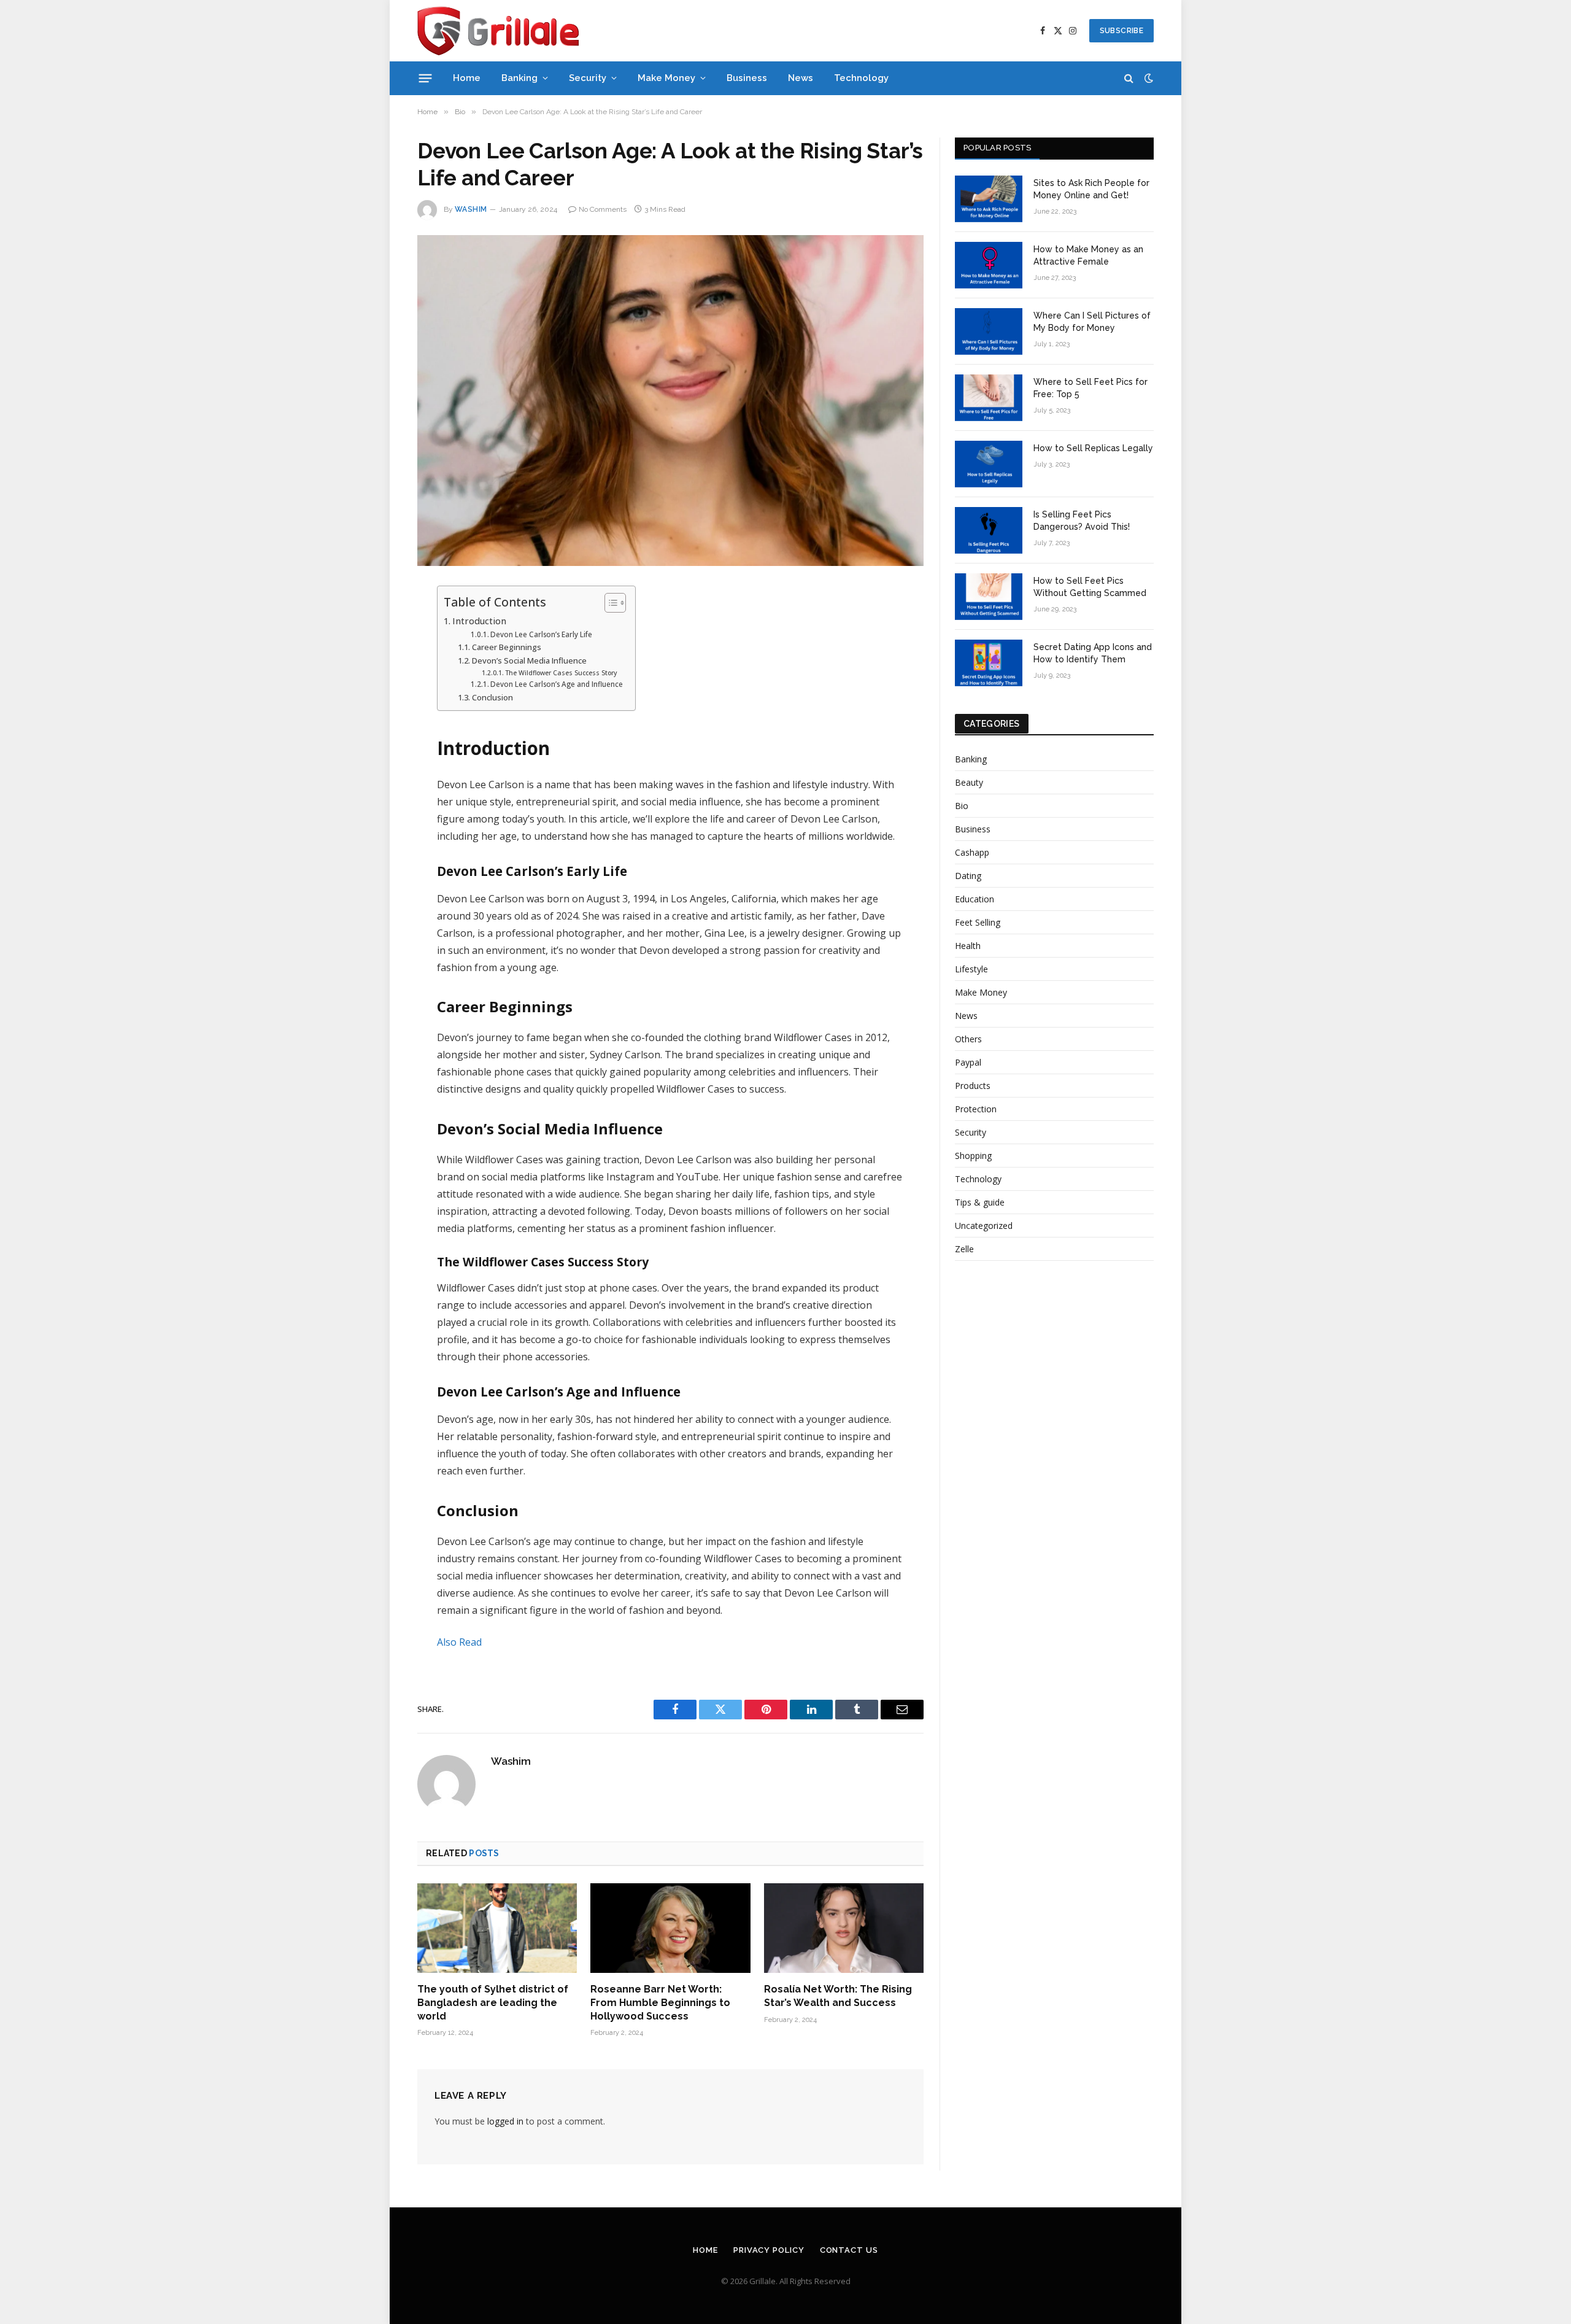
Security (588, 78)
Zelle (964, 1249)
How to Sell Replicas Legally (1093, 448)
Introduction (479, 621)
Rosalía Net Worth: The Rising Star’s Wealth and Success (838, 1996)
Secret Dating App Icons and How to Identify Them (1093, 653)
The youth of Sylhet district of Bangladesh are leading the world (493, 2003)
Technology (861, 78)
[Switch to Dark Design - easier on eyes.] (1148, 78)
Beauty (969, 782)
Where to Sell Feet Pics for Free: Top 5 (1090, 388)
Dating (968, 876)
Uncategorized (984, 1226)
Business (747, 78)
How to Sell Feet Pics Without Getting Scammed (1090, 587)
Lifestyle (971, 969)
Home (467, 78)
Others (968, 1039)
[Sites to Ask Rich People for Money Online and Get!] (989, 199)
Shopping (973, 1156)
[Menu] (426, 78)
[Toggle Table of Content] (609, 603)
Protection (976, 1109)
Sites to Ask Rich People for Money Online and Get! (1091, 189)
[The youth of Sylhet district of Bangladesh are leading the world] (497, 1928)
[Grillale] (498, 31)
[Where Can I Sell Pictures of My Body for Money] (989, 331)
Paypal (968, 1062)
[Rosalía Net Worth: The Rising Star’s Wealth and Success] (844, 1928)
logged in (505, 2121)
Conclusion (492, 697)
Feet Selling (978, 922)
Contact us (849, 2250)
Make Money (666, 78)
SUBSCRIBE (1121, 31)
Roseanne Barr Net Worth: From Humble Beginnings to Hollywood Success (660, 2003)
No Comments (603, 209)
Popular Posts (997, 148)
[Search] (1129, 78)
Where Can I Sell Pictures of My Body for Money (1092, 322)
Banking (519, 78)
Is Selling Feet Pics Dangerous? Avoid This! (1082, 521)
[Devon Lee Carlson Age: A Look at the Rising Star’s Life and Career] (670, 401)
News (801, 78)
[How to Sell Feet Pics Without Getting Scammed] (989, 597)
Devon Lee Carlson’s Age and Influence (557, 684)
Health (968, 946)
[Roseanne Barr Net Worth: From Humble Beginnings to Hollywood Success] (670, 1928)
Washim (471, 209)
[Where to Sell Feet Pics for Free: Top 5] (989, 398)
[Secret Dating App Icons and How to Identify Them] (989, 663)
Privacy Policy (769, 2250)
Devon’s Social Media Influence (529, 660)
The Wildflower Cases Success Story (561, 673)
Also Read (459, 1642)
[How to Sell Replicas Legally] (989, 464)
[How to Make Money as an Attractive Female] (989, 265)
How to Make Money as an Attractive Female (1088, 255)
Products (973, 1086)
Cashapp (972, 852)
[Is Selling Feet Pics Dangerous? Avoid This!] (989, 530)
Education (975, 899)
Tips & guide (980, 1202)
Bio (962, 806)
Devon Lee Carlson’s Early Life (541, 634)
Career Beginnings (507, 647)
